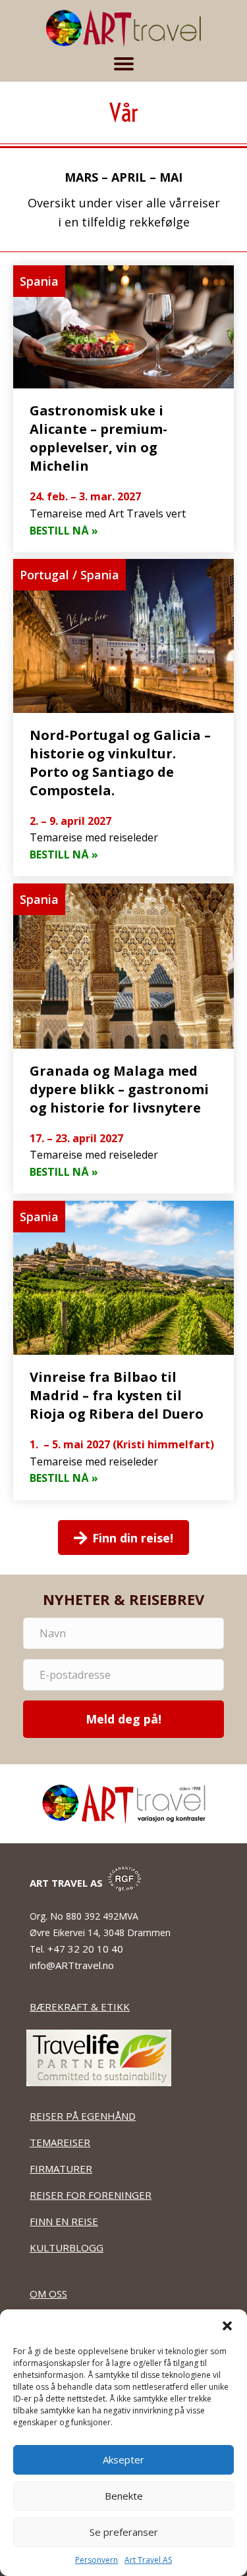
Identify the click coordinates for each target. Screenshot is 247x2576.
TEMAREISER (60, 2142)
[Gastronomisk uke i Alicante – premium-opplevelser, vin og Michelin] (123, 409)
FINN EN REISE (64, 2221)
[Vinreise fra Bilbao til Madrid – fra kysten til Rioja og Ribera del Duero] (123, 1351)
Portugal (44, 575)
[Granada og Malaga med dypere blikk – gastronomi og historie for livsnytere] (123, 1039)
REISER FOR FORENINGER (91, 2195)
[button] (227, 2326)
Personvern (96, 2560)
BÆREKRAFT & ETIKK (80, 2007)
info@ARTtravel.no (72, 1965)
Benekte (124, 2496)
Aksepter (123, 2459)
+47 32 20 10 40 (87, 1949)
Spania (39, 281)
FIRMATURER (61, 2169)
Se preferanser (124, 2532)
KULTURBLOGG (67, 2247)
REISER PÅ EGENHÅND (83, 2116)
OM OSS (48, 2294)
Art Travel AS (148, 2560)
